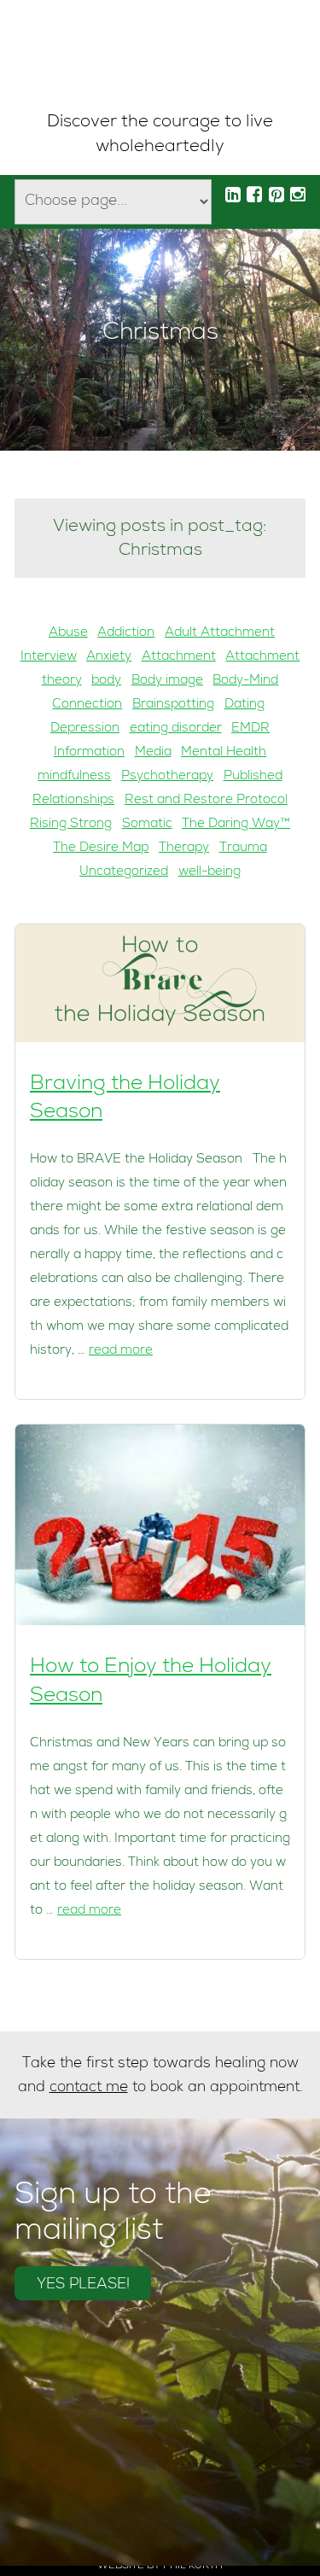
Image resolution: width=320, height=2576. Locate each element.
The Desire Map (101, 848)
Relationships (73, 801)
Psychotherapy (167, 777)
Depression (85, 729)
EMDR (250, 729)
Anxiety (109, 657)
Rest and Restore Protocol (206, 801)
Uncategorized (124, 872)
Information (89, 753)
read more (121, 1351)
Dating (244, 705)
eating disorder (176, 729)
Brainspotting (173, 705)
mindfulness (74, 777)
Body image (167, 681)
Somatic (147, 825)
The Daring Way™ (236, 825)
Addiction (126, 633)
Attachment (179, 657)
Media (153, 753)
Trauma (243, 848)
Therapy (184, 848)
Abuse (68, 633)
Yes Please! (83, 2285)
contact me (89, 2088)
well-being (209, 872)
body (106, 681)
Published (253, 777)
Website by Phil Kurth (160, 2567)
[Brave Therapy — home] (160, 56)
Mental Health (224, 753)
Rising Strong (71, 825)
